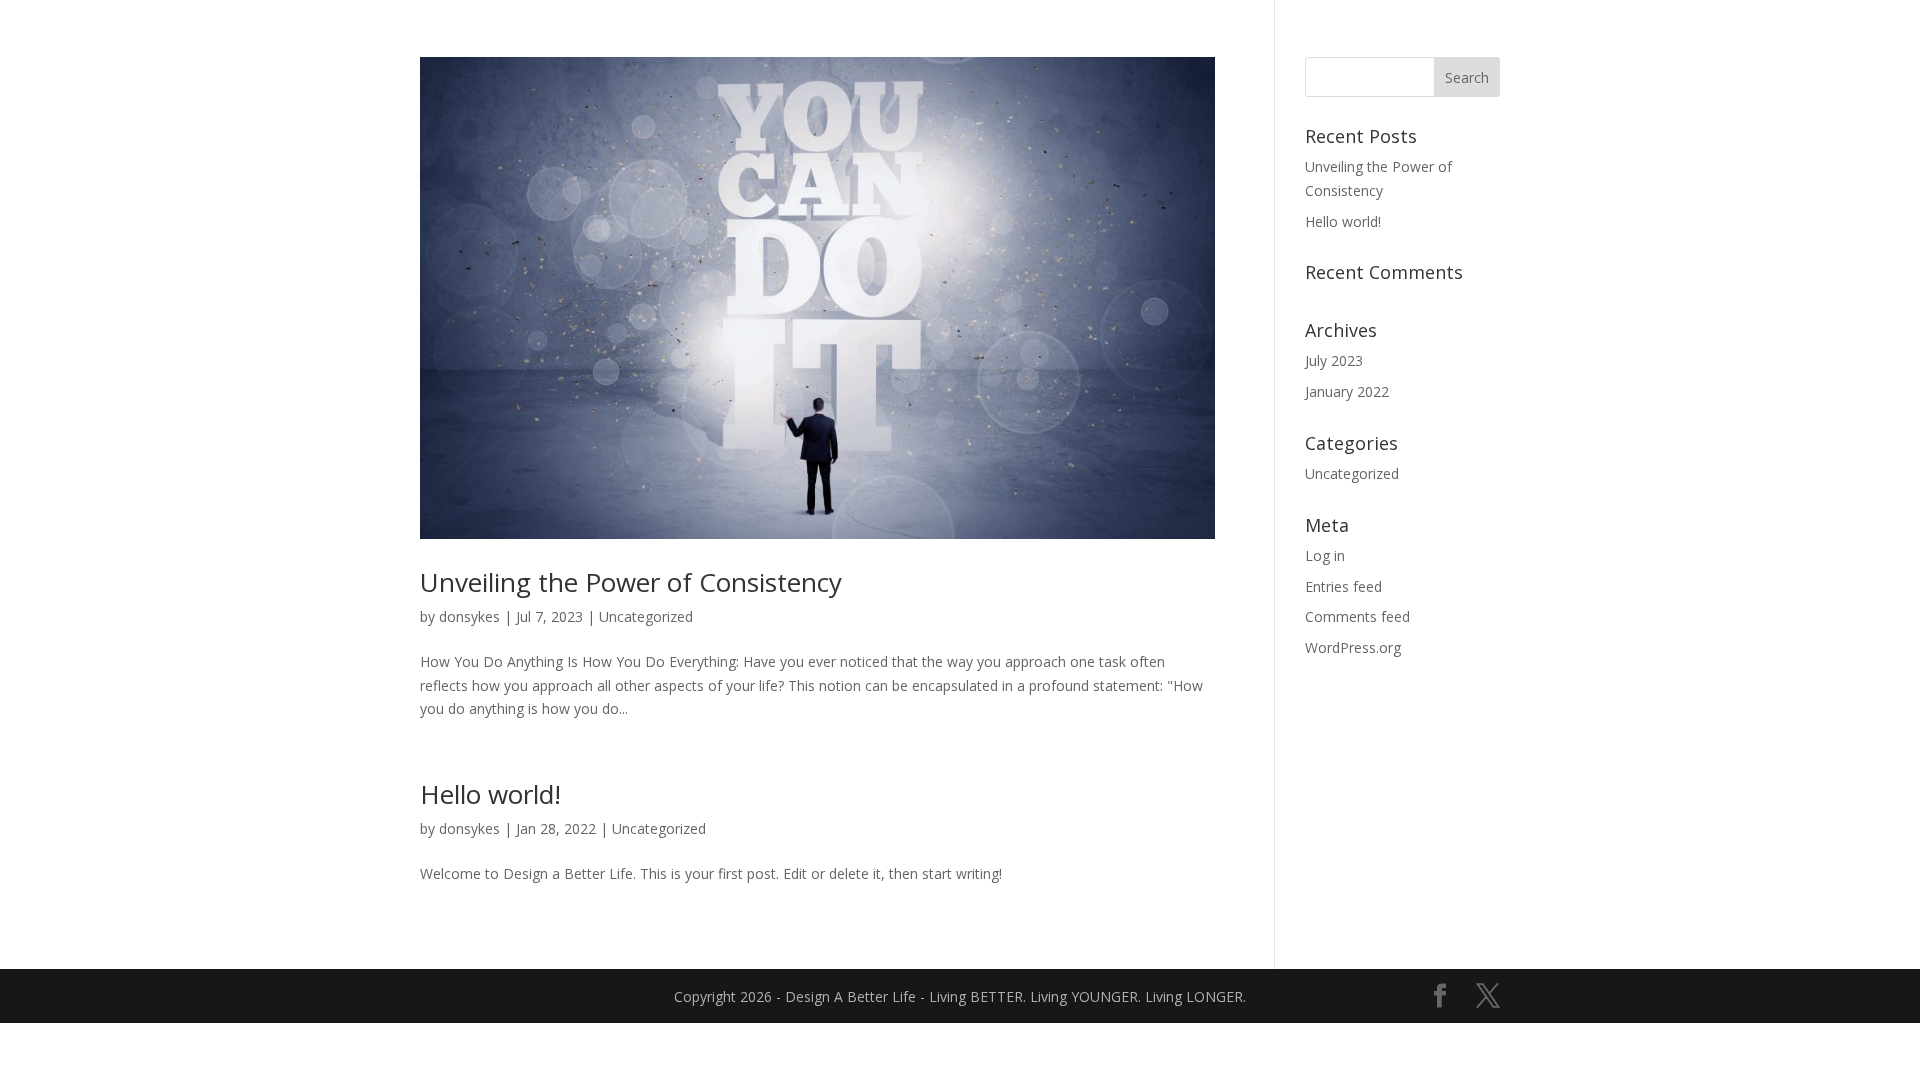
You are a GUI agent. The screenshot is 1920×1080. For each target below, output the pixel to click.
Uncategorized (646, 616)
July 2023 (1334, 360)
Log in (1325, 555)
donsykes (469, 616)
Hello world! (490, 794)
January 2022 (1347, 391)
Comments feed (1357, 616)
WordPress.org (1353, 647)
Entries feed (1343, 586)
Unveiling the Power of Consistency (631, 582)
